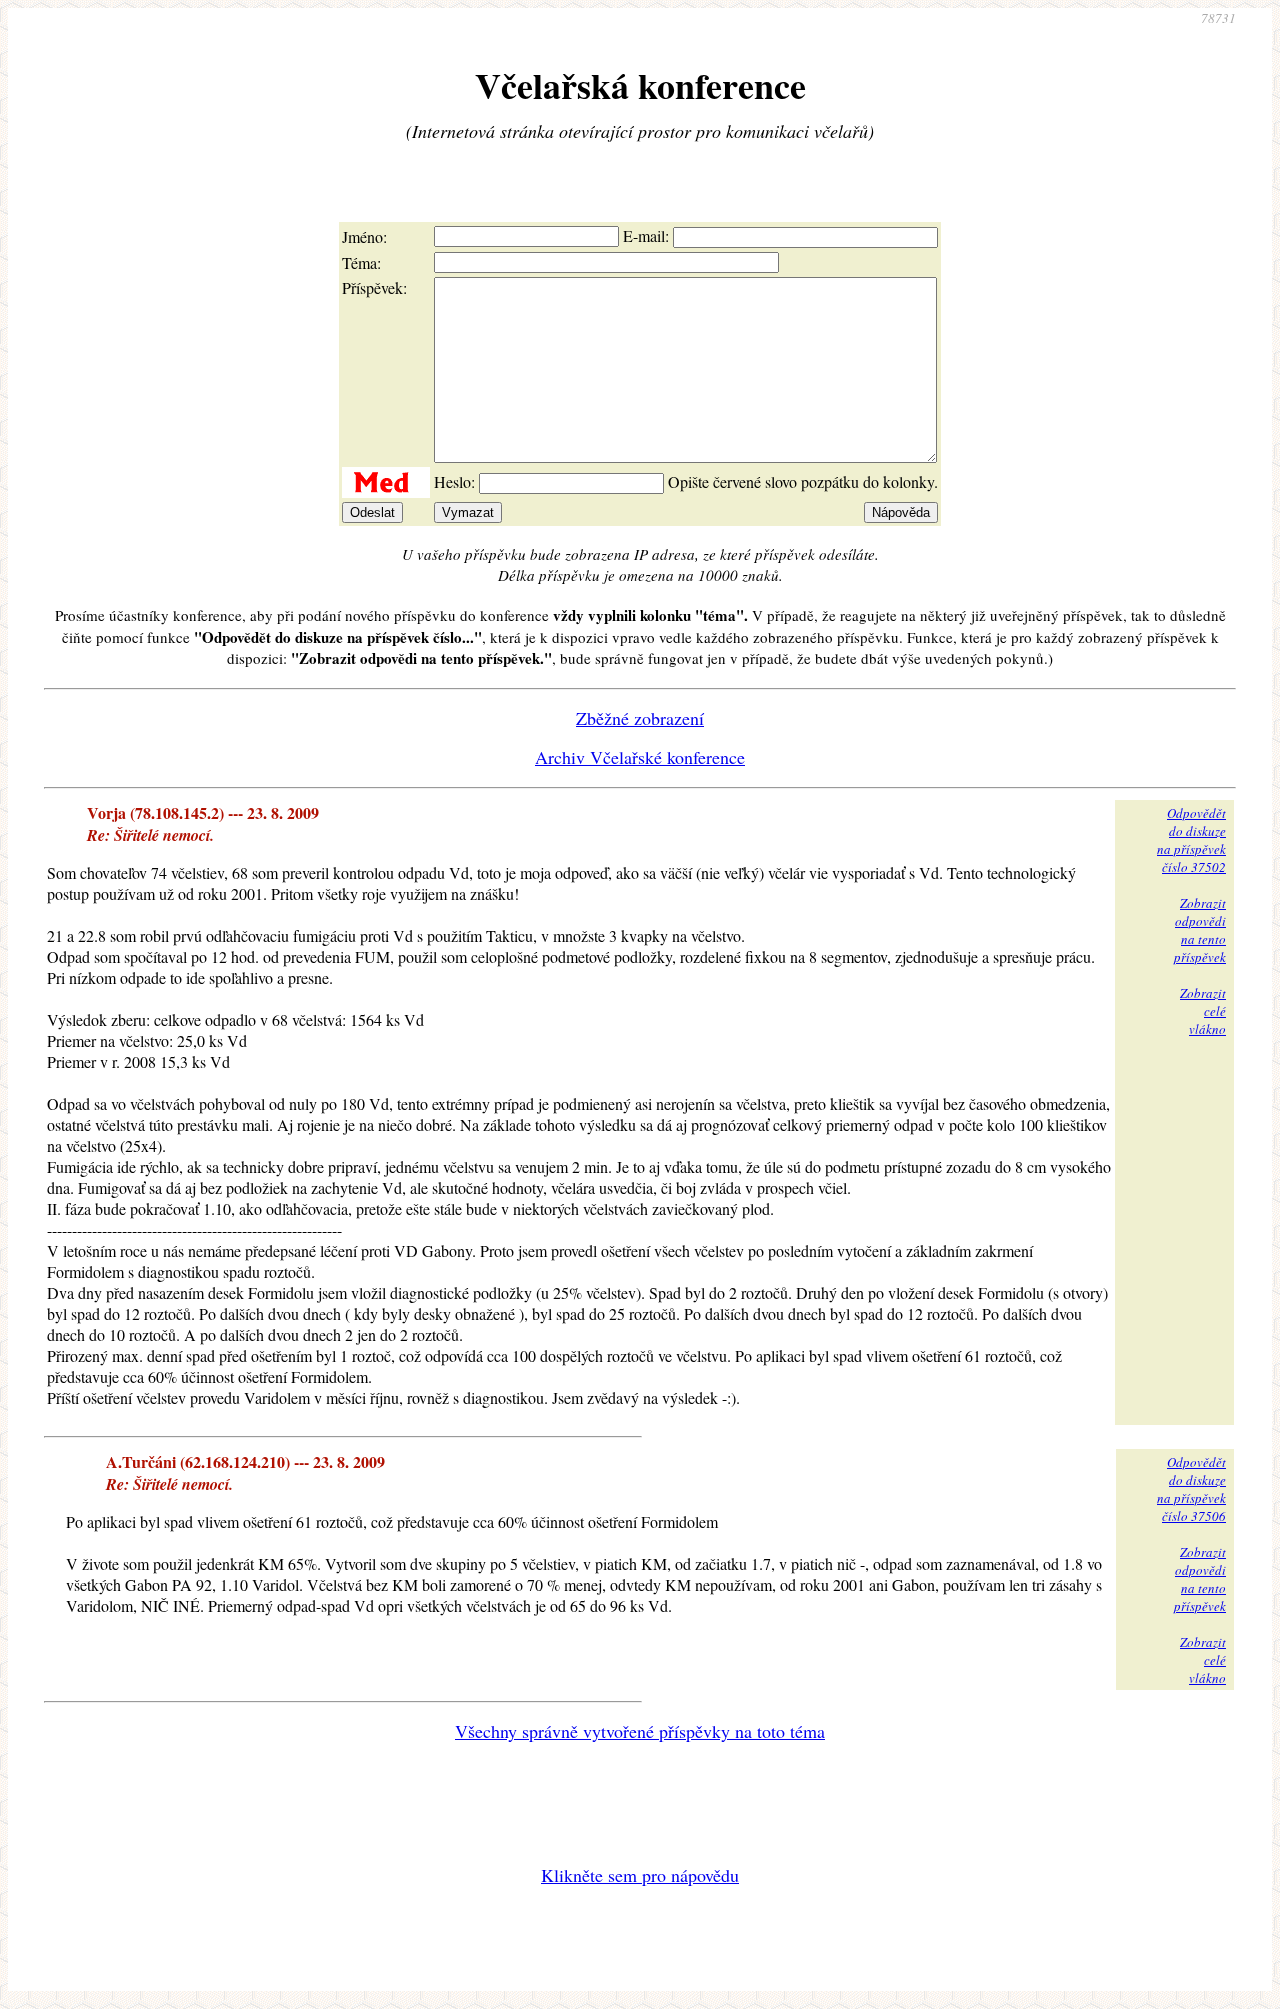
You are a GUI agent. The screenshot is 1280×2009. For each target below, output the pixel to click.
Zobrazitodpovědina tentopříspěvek (1200, 930)
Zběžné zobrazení (640, 718)
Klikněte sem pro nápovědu (640, 1875)
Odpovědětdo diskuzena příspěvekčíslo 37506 (1191, 1489)
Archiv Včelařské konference (640, 757)
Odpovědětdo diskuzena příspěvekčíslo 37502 (1191, 840)
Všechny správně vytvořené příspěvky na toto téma (640, 1731)
